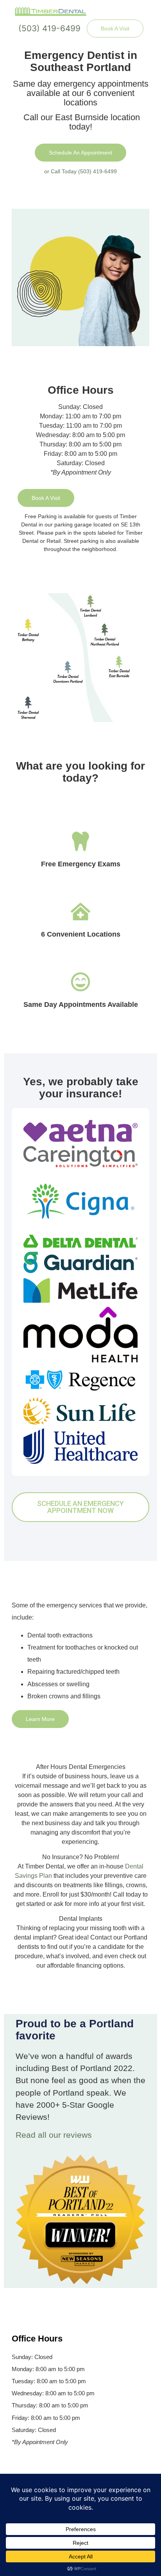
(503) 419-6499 (49, 28)
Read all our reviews (54, 2135)
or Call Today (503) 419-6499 (80, 171)
